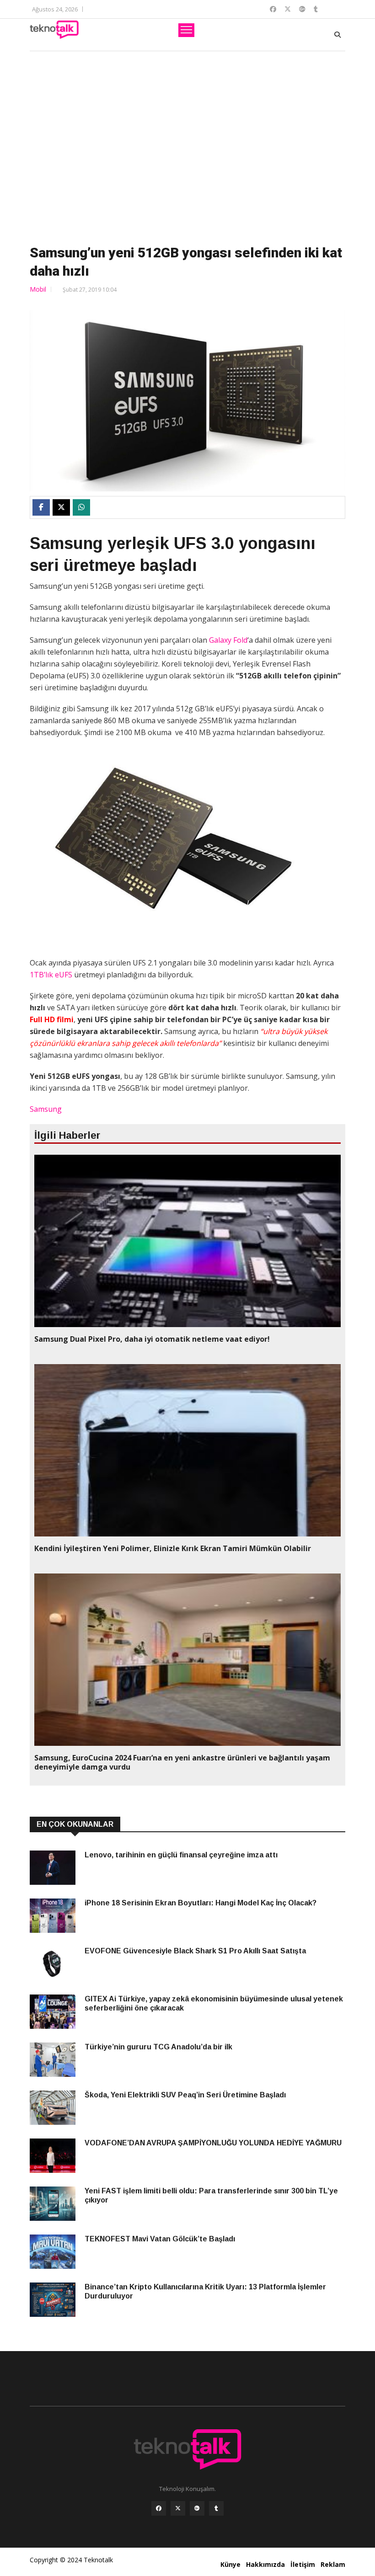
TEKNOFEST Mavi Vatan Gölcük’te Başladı (160, 2239)
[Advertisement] (187, 146)
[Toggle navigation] (186, 30)
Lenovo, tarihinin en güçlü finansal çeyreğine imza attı (181, 1855)
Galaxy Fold (228, 640)
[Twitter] (178, 2508)
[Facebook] (159, 2508)
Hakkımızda (265, 2564)
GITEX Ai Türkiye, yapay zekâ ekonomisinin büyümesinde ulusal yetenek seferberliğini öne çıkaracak (214, 2003)
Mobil (38, 289)
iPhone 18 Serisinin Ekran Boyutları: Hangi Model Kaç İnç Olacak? (201, 1903)
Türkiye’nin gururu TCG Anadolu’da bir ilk (158, 2047)
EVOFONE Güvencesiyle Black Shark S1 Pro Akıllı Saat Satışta (195, 1951)
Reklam (333, 2564)
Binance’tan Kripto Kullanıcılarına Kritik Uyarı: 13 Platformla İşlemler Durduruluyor (205, 2291)
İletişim (303, 2564)
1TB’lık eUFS (51, 975)
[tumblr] (216, 2508)
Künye (230, 2564)
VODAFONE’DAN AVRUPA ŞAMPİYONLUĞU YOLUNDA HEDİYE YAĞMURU (214, 2143)
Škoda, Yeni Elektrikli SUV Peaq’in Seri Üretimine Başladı (185, 2095)
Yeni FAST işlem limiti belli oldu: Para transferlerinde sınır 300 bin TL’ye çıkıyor (211, 2195)
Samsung (46, 1109)
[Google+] (197, 2508)
